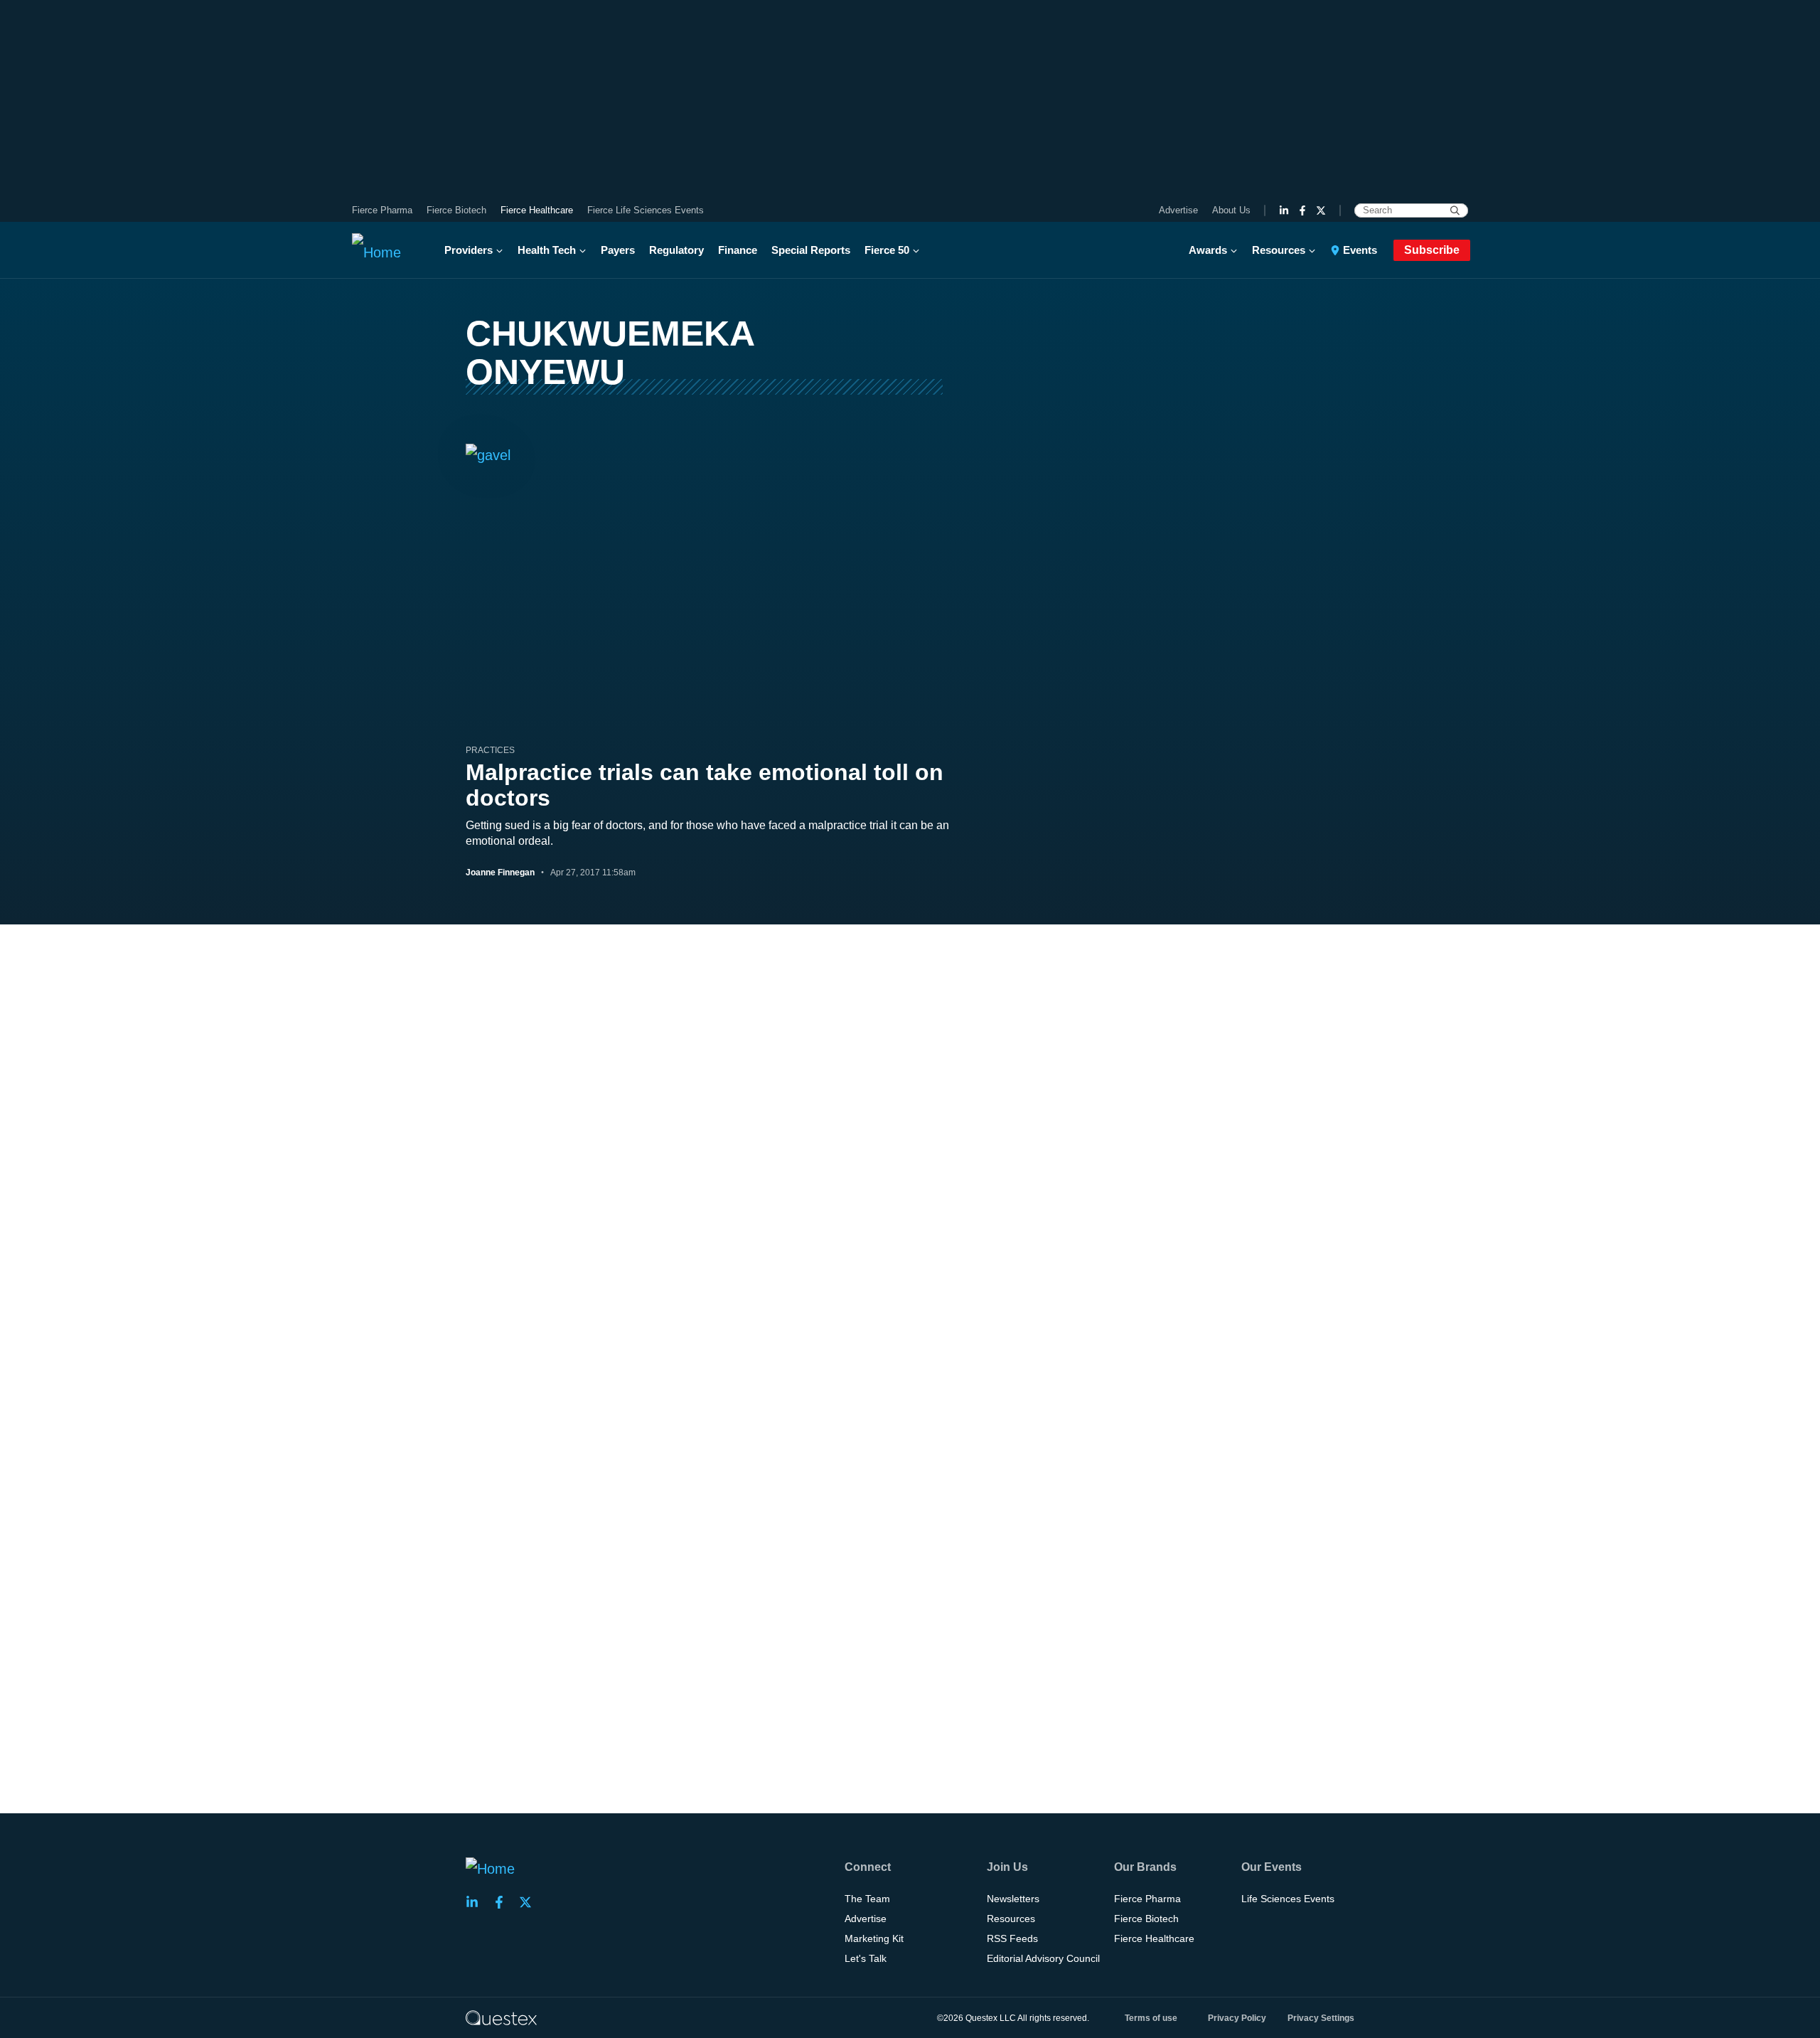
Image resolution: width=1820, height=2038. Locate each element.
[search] (1455, 210)
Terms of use (1151, 2018)
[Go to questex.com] (501, 2017)
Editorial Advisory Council (1043, 1958)
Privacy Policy (1237, 2018)
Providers (469, 250)
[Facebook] (1302, 210)
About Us (1231, 210)
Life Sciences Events (1288, 1899)
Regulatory (676, 250)
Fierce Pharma (382, 210)
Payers (618, 250)
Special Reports (811, 250)
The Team (867, 1899)
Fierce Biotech (456, 210)
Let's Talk (866, 1958)
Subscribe (1432, 250)
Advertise (1178, 210)
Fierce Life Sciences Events (646, 210)
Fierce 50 (887, 250)
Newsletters (1013, 1899)
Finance (738, 250)
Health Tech (547, 250)
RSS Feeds (1012, 1938)
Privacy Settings (1321, 2018)
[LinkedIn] (1284, 210)
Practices (490, 750)
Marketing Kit (874, 1938)
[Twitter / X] (1321, 210)
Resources (1279, 250)
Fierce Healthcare (537, 210)
